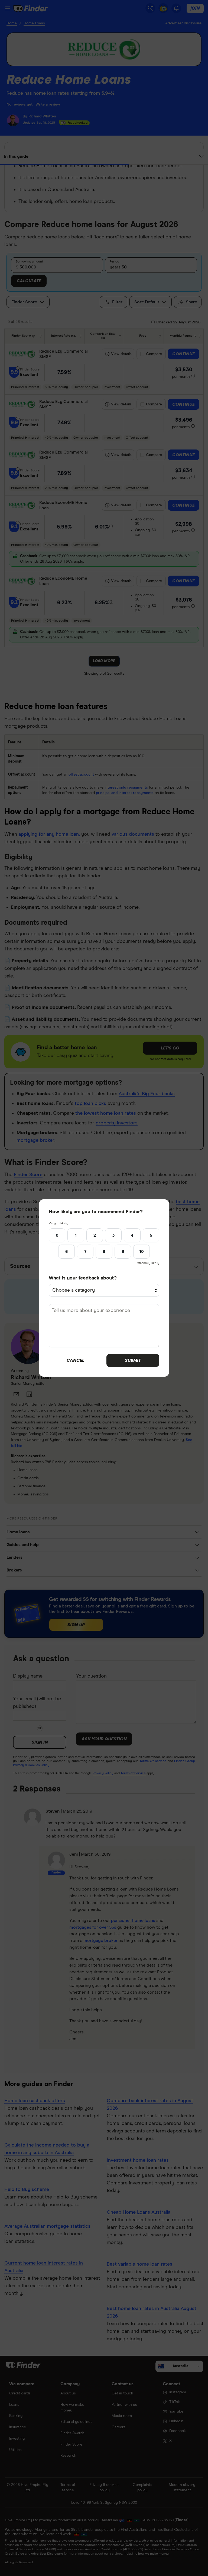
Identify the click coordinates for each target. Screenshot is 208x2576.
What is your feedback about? (83, 1278)
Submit (133, 1360)
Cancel (75, 1360)
